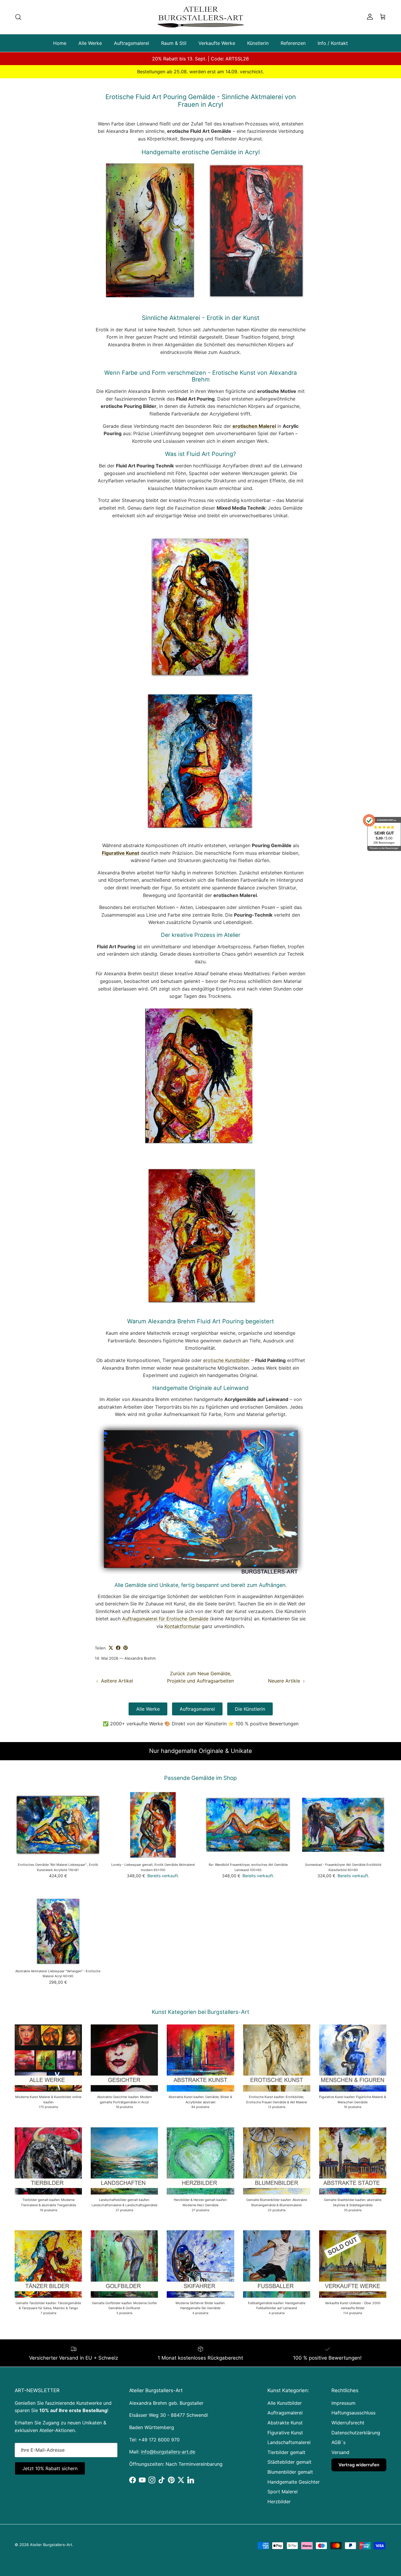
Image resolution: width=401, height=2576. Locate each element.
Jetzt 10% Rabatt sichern (103, 2533)
